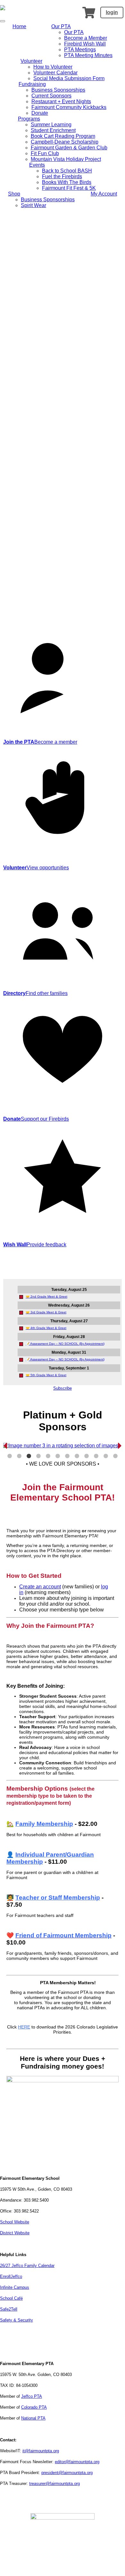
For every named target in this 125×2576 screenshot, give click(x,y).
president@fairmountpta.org (67, 2473)
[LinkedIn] (63, 591)
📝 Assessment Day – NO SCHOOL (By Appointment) (65, 1344)
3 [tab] (29, 1456)
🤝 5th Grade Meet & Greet (46, 1375)
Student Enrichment (53, 130)
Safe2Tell (9, 2309)
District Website (15, 2233)
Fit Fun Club (45, 153)
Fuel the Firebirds (62, 176)
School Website (15, 2222)
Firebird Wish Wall (85, 44)
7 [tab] (67, 1456)
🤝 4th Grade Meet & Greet (46, 1328)
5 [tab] (48, 1456)
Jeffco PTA (32, 2396)
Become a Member (86, 38)
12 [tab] (115, 1456)
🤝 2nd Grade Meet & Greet (46, 1296)
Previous (5, 1446)
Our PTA (61, 26)
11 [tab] (106, 1456)
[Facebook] (63, 351)
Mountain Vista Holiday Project (66, 159)
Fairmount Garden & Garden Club (69, 148)
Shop (14, 194)
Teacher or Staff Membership (58, 1898)
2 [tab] (19, 1456)
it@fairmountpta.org (41, 2451)
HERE (24, 2027)
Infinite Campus (15, 2287)
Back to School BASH (67, 171)
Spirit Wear (33, 205)
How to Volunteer (53, 67)
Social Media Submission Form (69, 78)
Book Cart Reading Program (63, 136)
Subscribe (63, 1388)
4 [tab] (38, 1456)
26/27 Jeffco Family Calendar (27, 2266)
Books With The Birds (67, 182)
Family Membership (44, 1824)
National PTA (33, 2418)
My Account (104, 194)
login (112, 12)
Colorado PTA (34, 2407)
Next (120, 1446)
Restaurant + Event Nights (61, 101)
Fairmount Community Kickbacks (69, 107)
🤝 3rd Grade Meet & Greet (46, 1312)
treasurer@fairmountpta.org (54, 2484)
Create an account (40, 1587)
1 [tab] (10, 1456)
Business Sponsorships (58, 90)
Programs (29, 119)
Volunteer (31, 61)
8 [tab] (77, 1456)
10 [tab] (96, 1456)
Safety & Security (17, 2320)
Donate (40, 113)
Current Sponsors (51, 96)
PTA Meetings (80, 50)
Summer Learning (51, 125)
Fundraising (32, 84)
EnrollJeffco (11, 2276)
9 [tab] (87, 1456)
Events (37, 165)
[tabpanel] (63, 1446)
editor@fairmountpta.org (77, 2462)
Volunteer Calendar (55, 73)
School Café (11, 2298)
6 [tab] (58, 1456)
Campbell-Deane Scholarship (65, 142)
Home (19, 26)
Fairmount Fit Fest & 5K (69, 188)
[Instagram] (63, 471)
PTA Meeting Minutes (88, 55)
